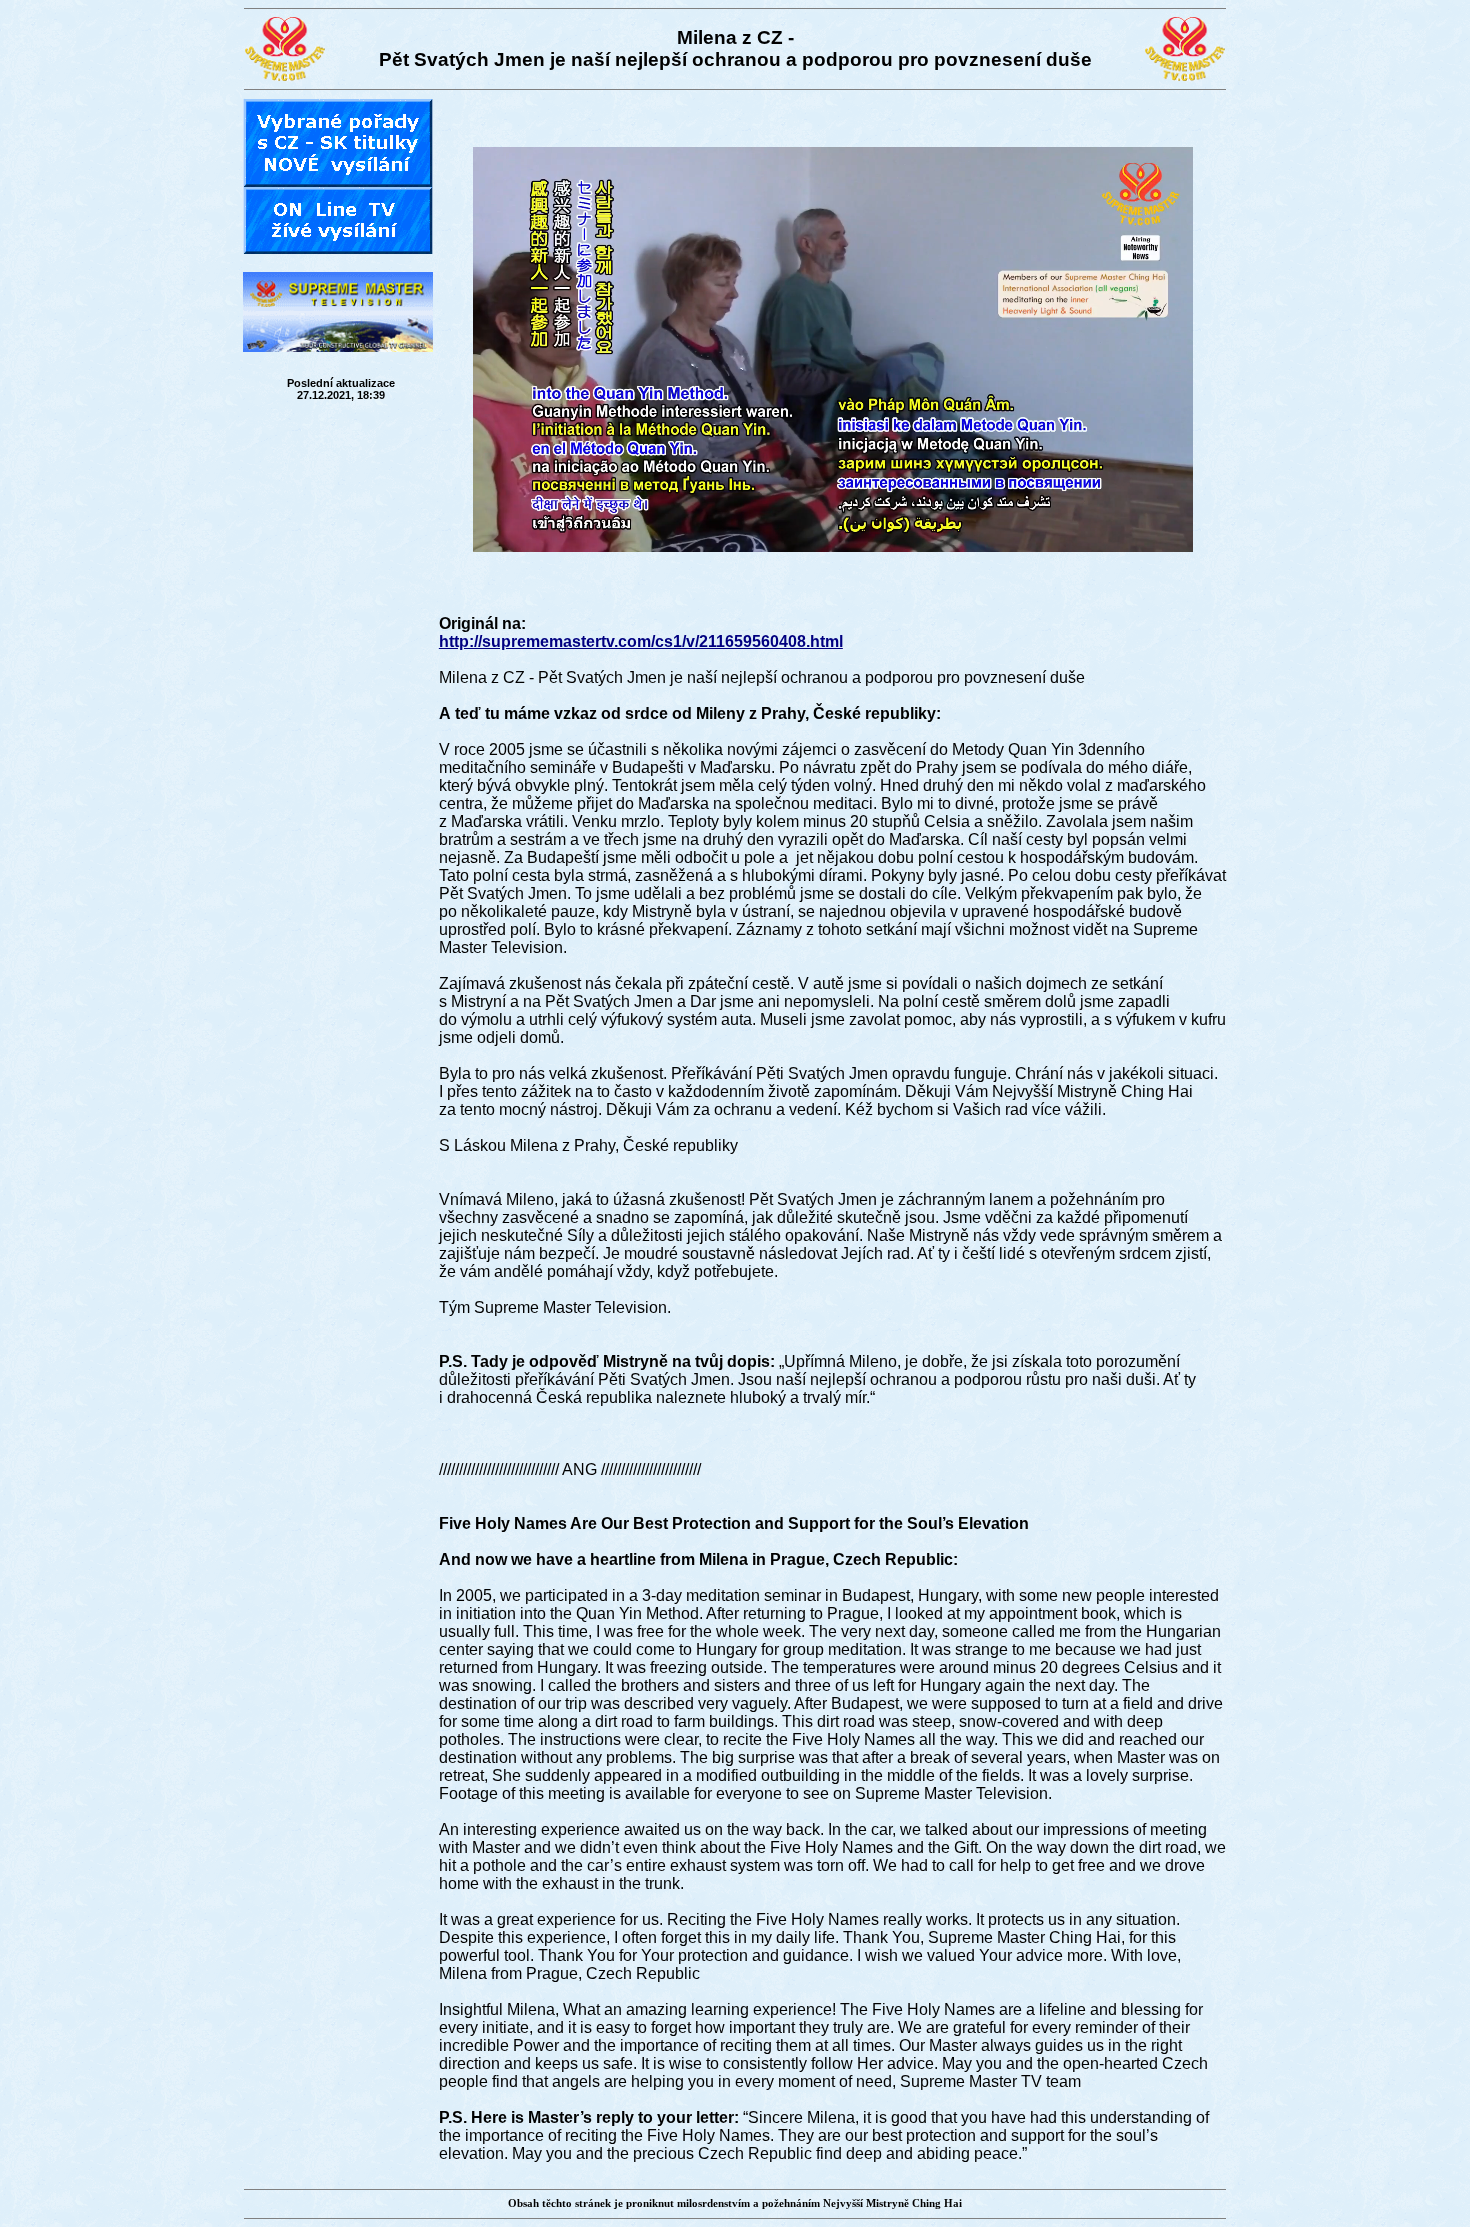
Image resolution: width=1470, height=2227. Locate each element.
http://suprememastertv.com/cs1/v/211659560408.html (641, 641)
